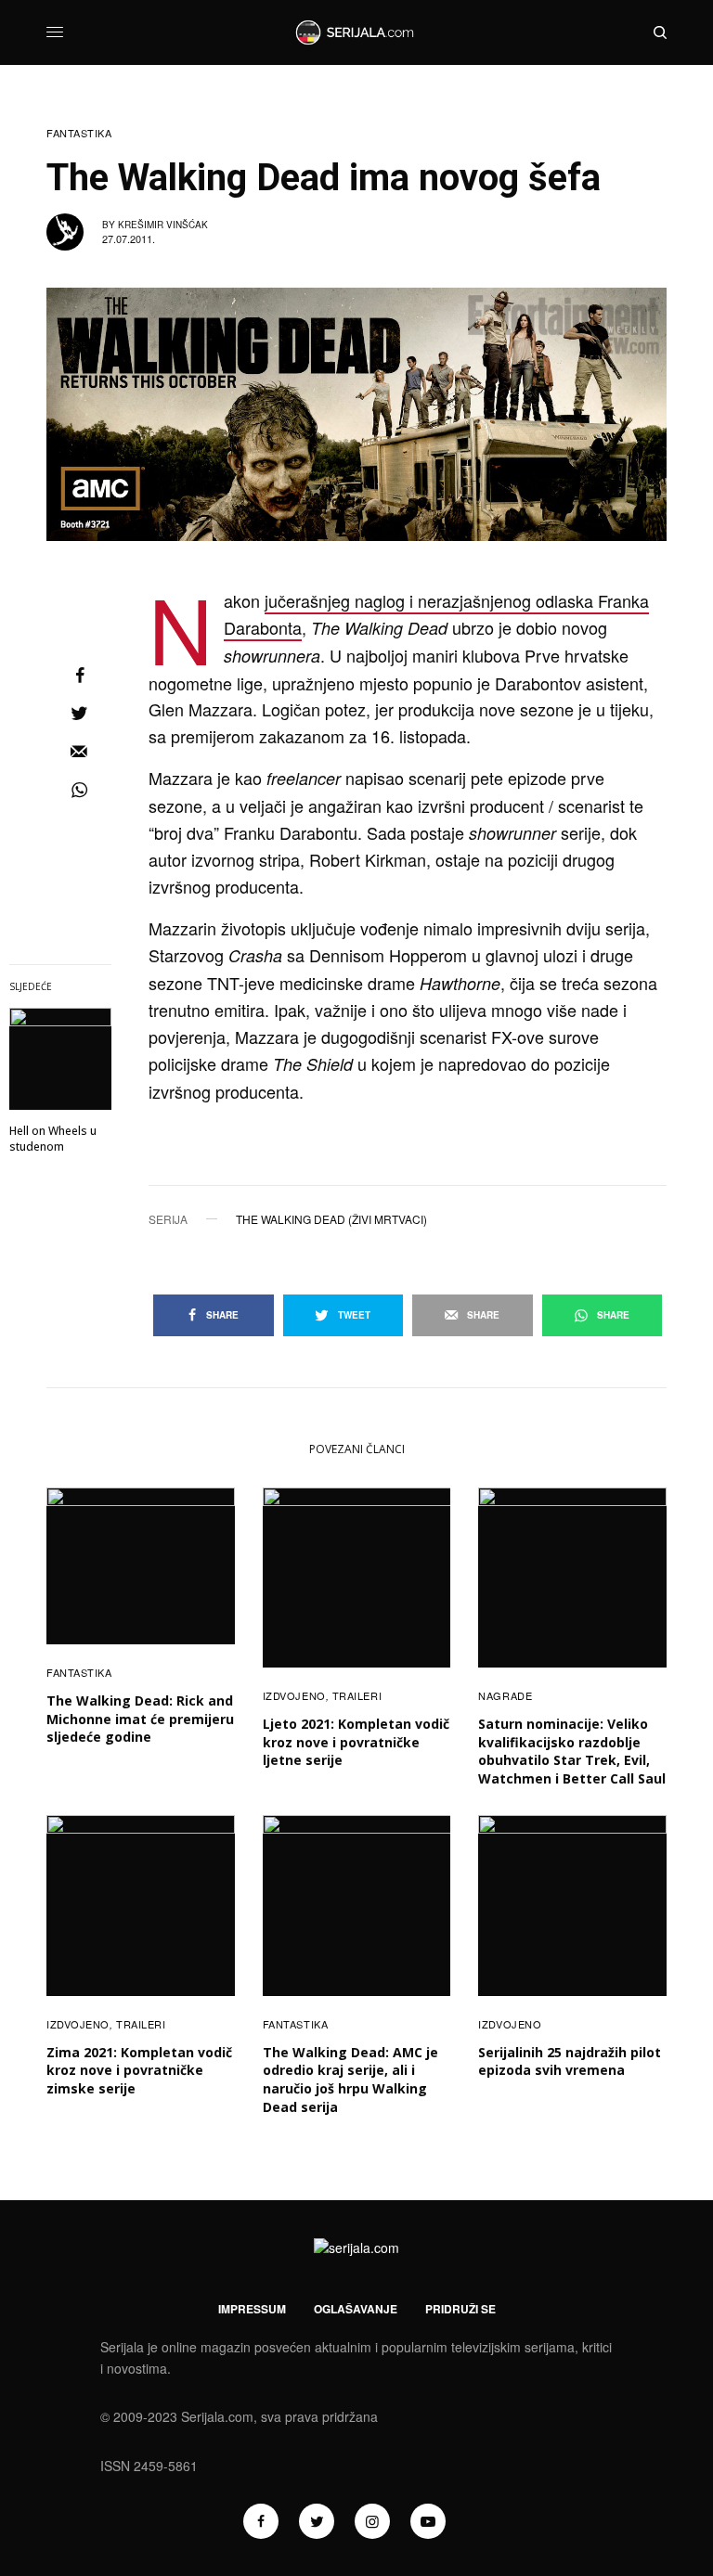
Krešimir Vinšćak (163, 225)
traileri (357, 1695)
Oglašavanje (356, 2309)
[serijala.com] (356, 32)
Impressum (252, 2309)
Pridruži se (460, 2309)
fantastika (79, 133)
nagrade (505, 1695)
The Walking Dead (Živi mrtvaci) (331, 1219)
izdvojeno (294, 1695)
